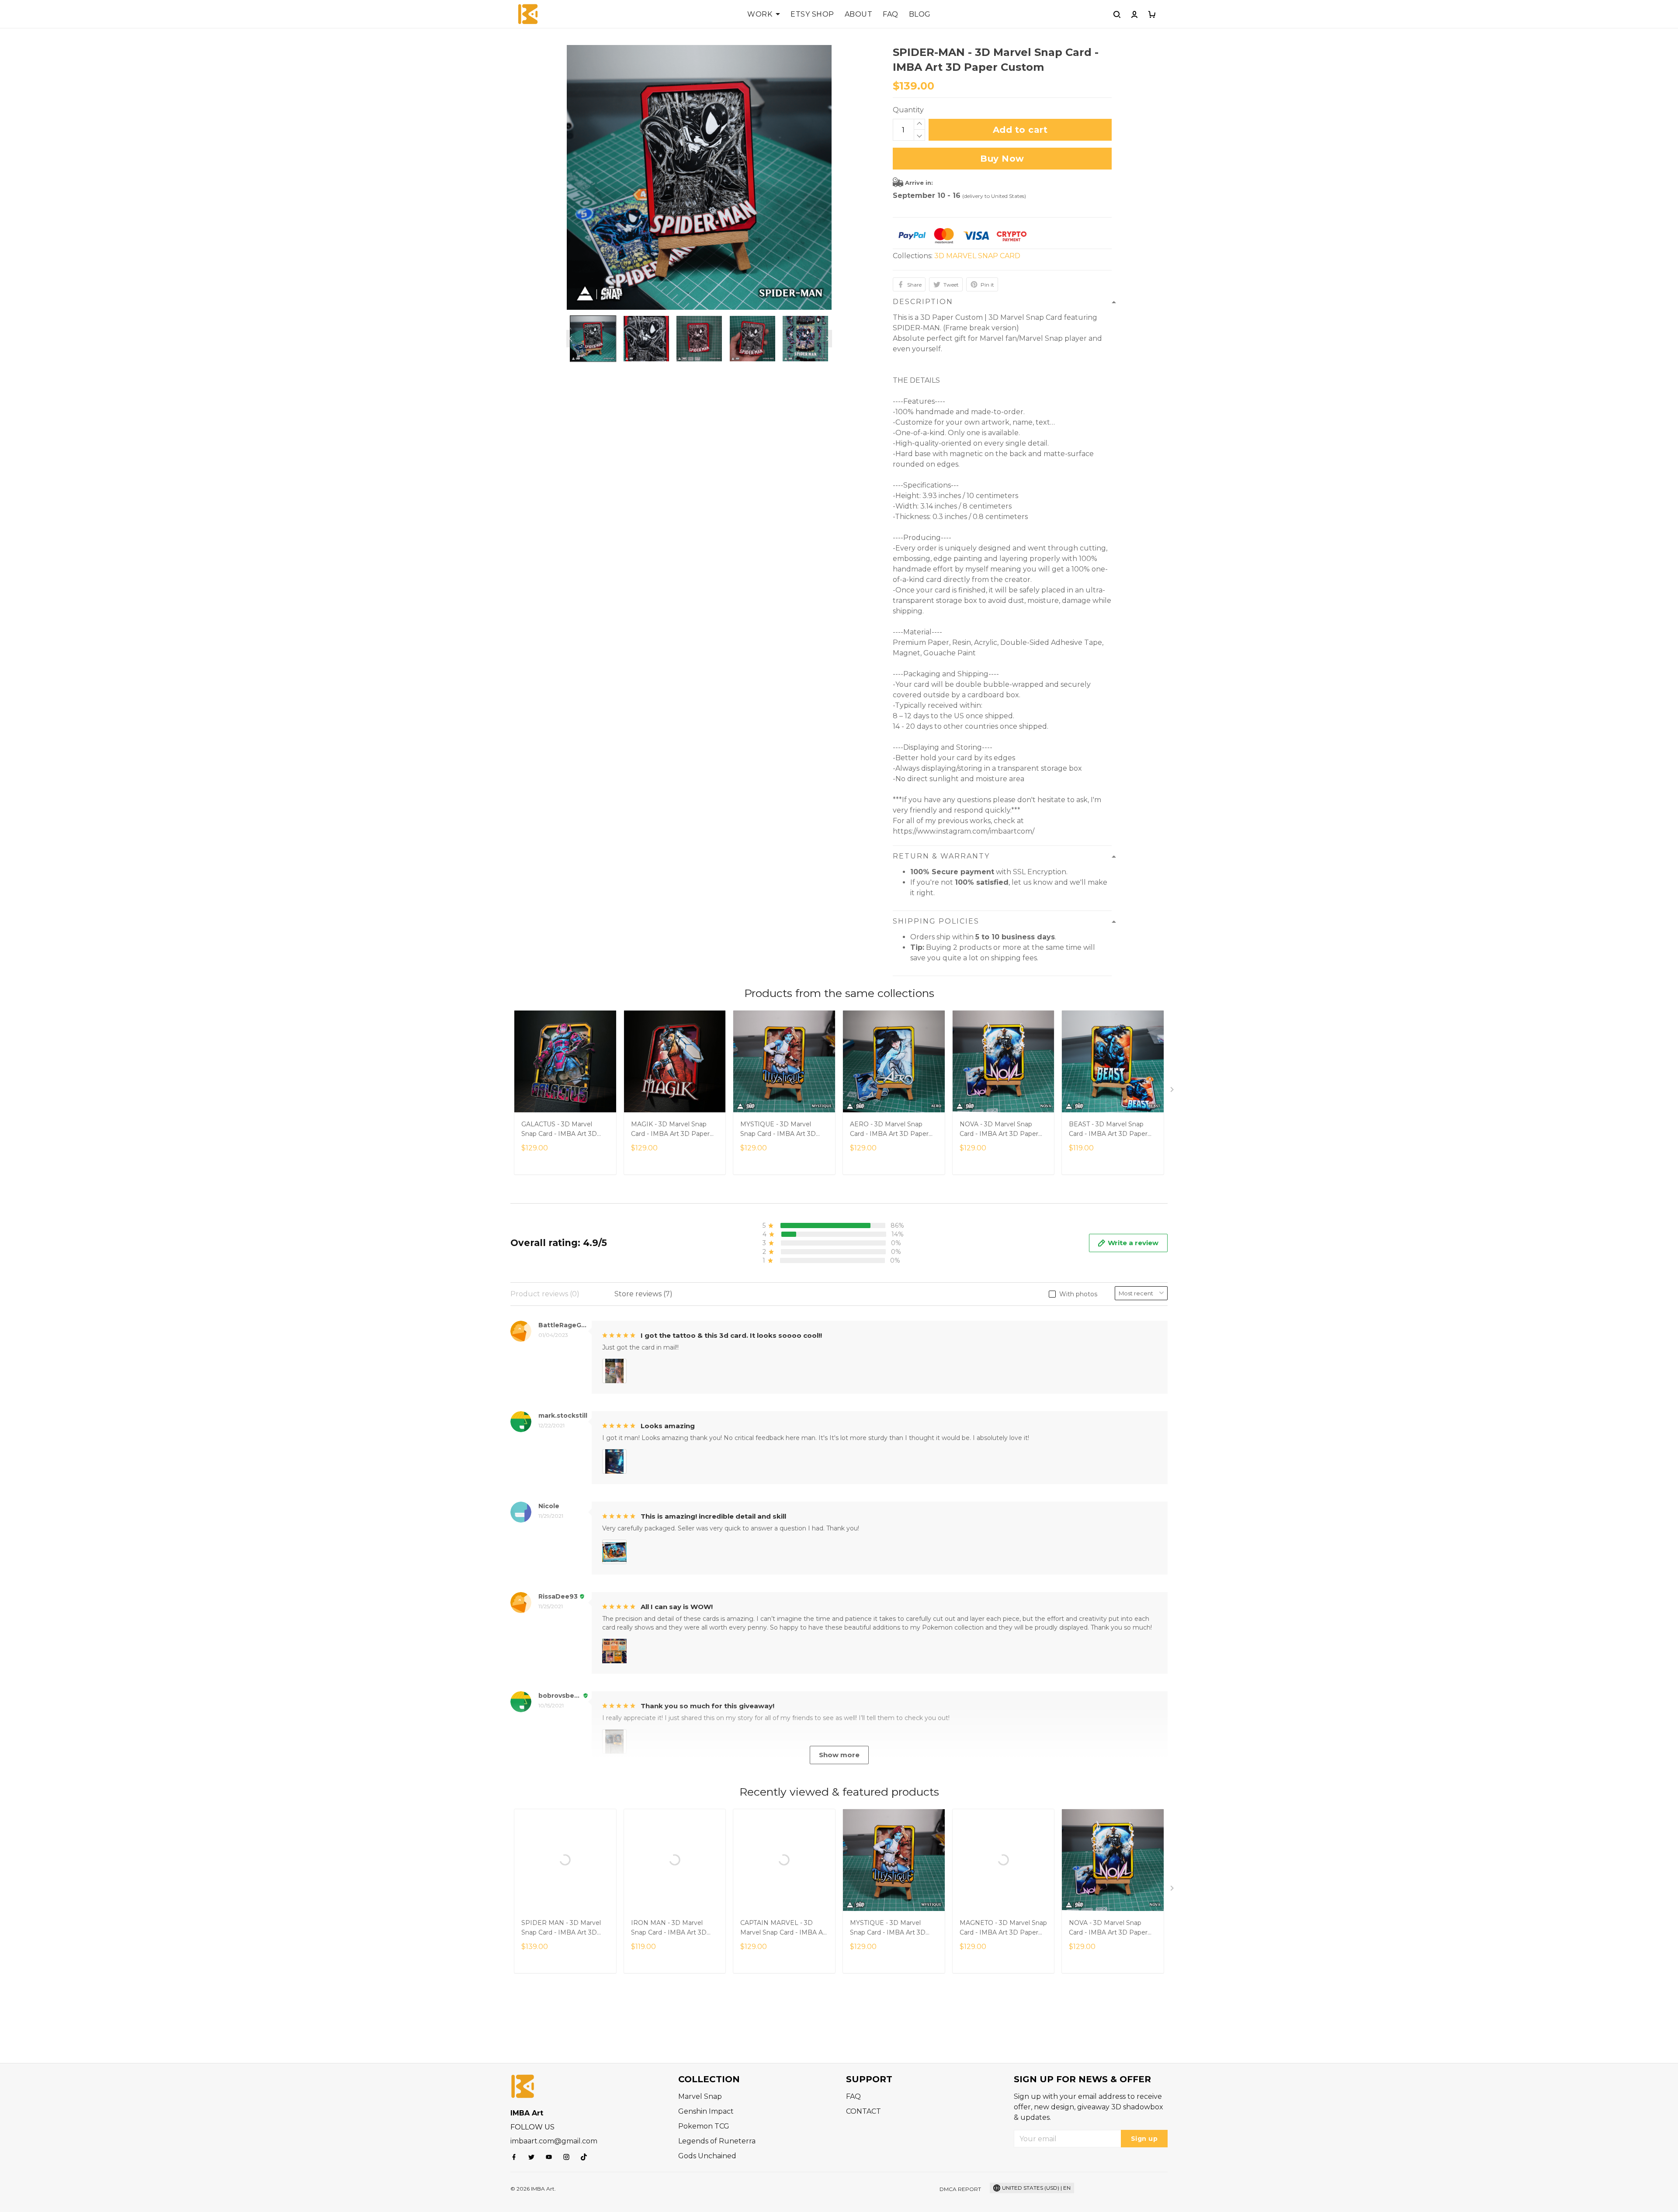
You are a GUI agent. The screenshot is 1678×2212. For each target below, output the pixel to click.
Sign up (1144, 2139)
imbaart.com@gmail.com (554, 2141)
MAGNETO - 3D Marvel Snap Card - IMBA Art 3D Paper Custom (1003, 1928)
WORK (760, 14)
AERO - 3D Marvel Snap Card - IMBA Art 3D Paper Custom (889, 1130)
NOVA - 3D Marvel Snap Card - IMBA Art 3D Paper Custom (999, 1130)
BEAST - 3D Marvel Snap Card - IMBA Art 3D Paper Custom (1108, 1130)
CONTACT (863, 2111)
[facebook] (517, 2157)
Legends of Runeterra (717, 2141)
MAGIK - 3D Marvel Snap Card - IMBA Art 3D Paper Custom (670, 1130)
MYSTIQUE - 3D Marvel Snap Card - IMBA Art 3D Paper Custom (778, 1130)
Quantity (908, 110)
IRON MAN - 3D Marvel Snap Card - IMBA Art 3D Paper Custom (669, 1928)
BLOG (920, 14)
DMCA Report (960, 2189)
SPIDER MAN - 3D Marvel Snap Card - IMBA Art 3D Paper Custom (561, 1928)
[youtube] (551, 2157)
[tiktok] (586, 2157)
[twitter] (534, 2157)
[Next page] (828, 339)
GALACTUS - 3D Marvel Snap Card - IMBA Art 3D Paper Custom (559, 1130)
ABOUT (859, 14)
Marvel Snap (700, 2096)
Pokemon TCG (704, 2126)
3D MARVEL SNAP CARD (977, 256)
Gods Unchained (707, 2156)
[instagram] (569, 2157)
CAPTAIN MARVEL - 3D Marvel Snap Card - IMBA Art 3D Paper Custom (784, 1928)
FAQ (891, 14)
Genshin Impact (706, 2111)
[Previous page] (571, 339)
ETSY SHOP (812, 14)
